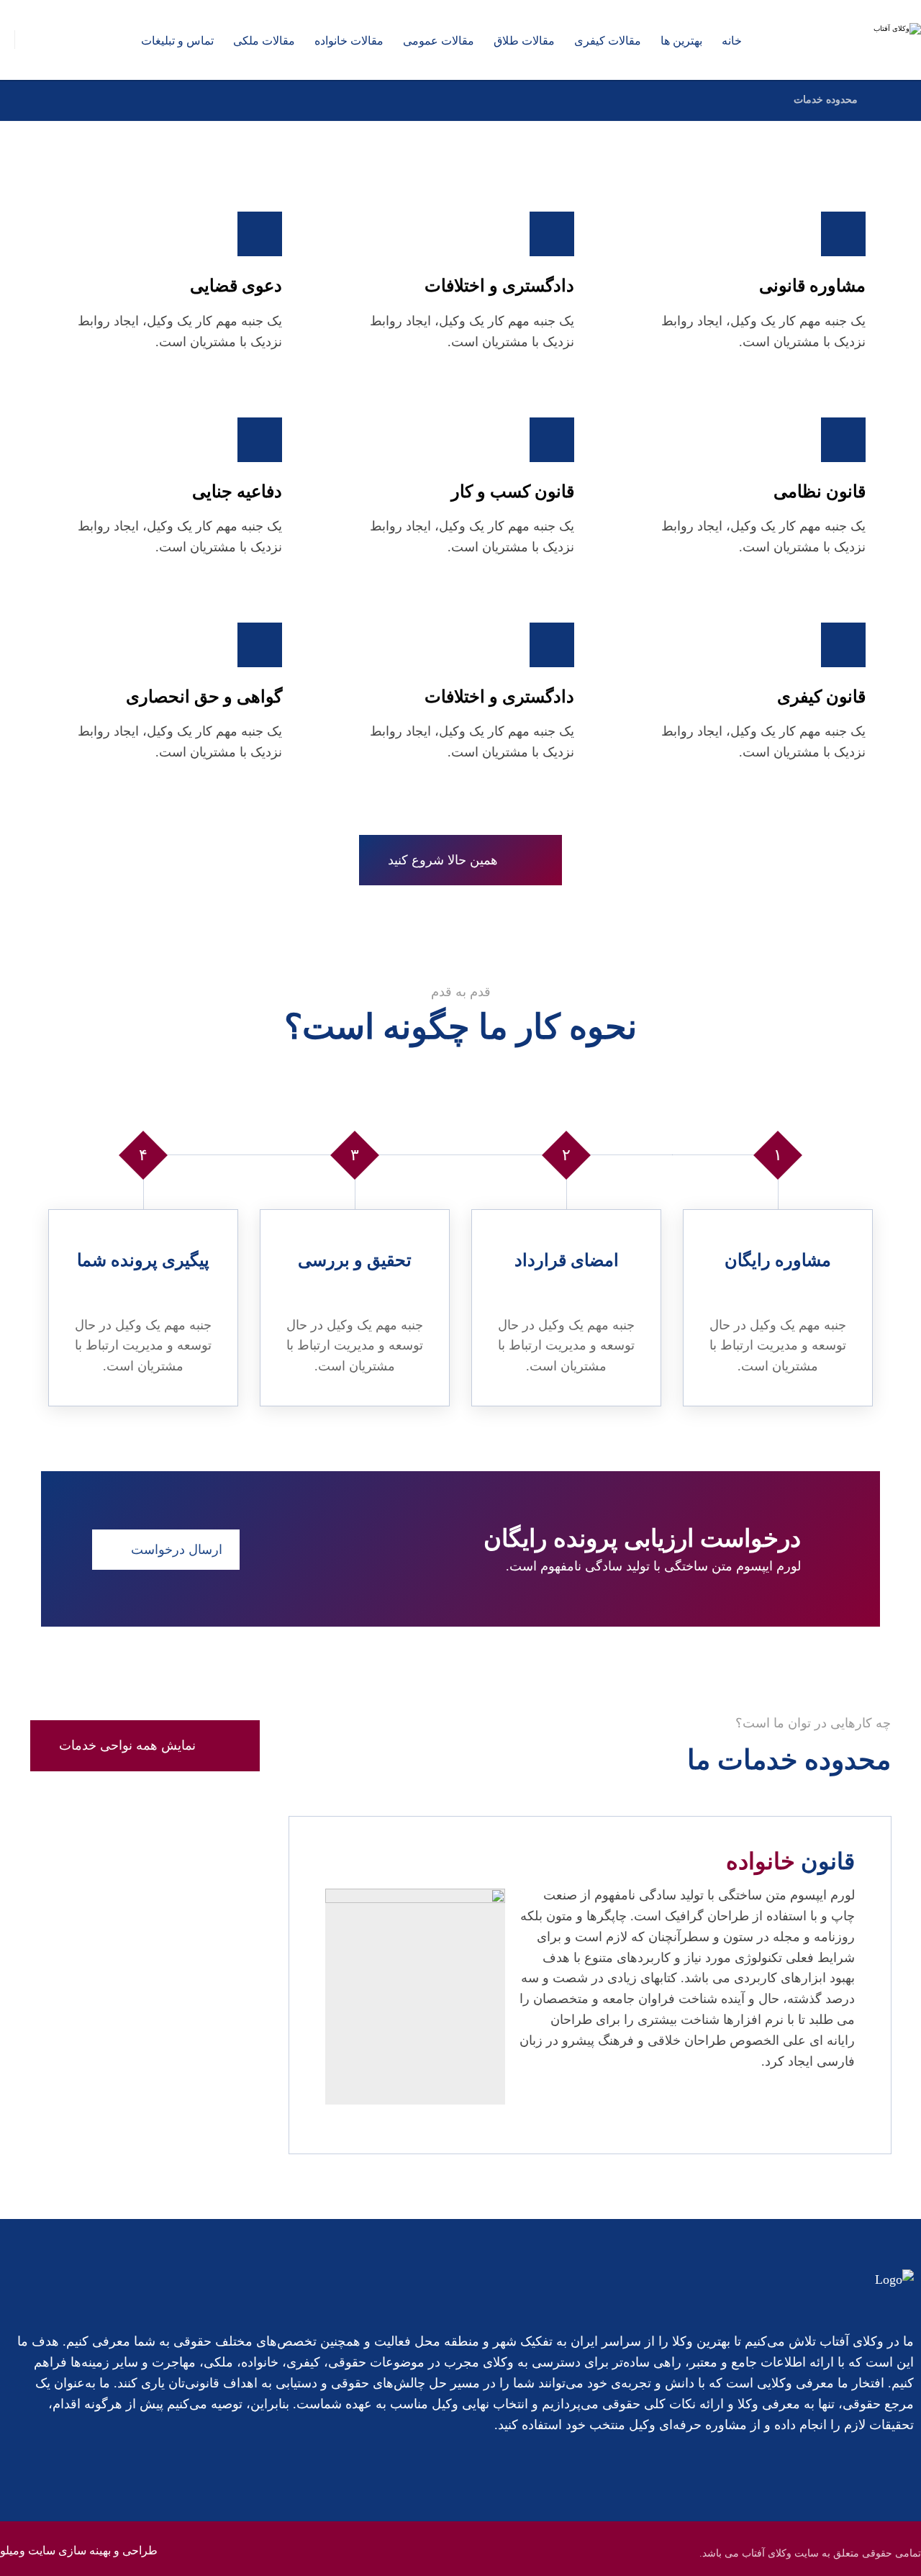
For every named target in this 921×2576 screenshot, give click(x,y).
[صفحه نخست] (887, 100)
